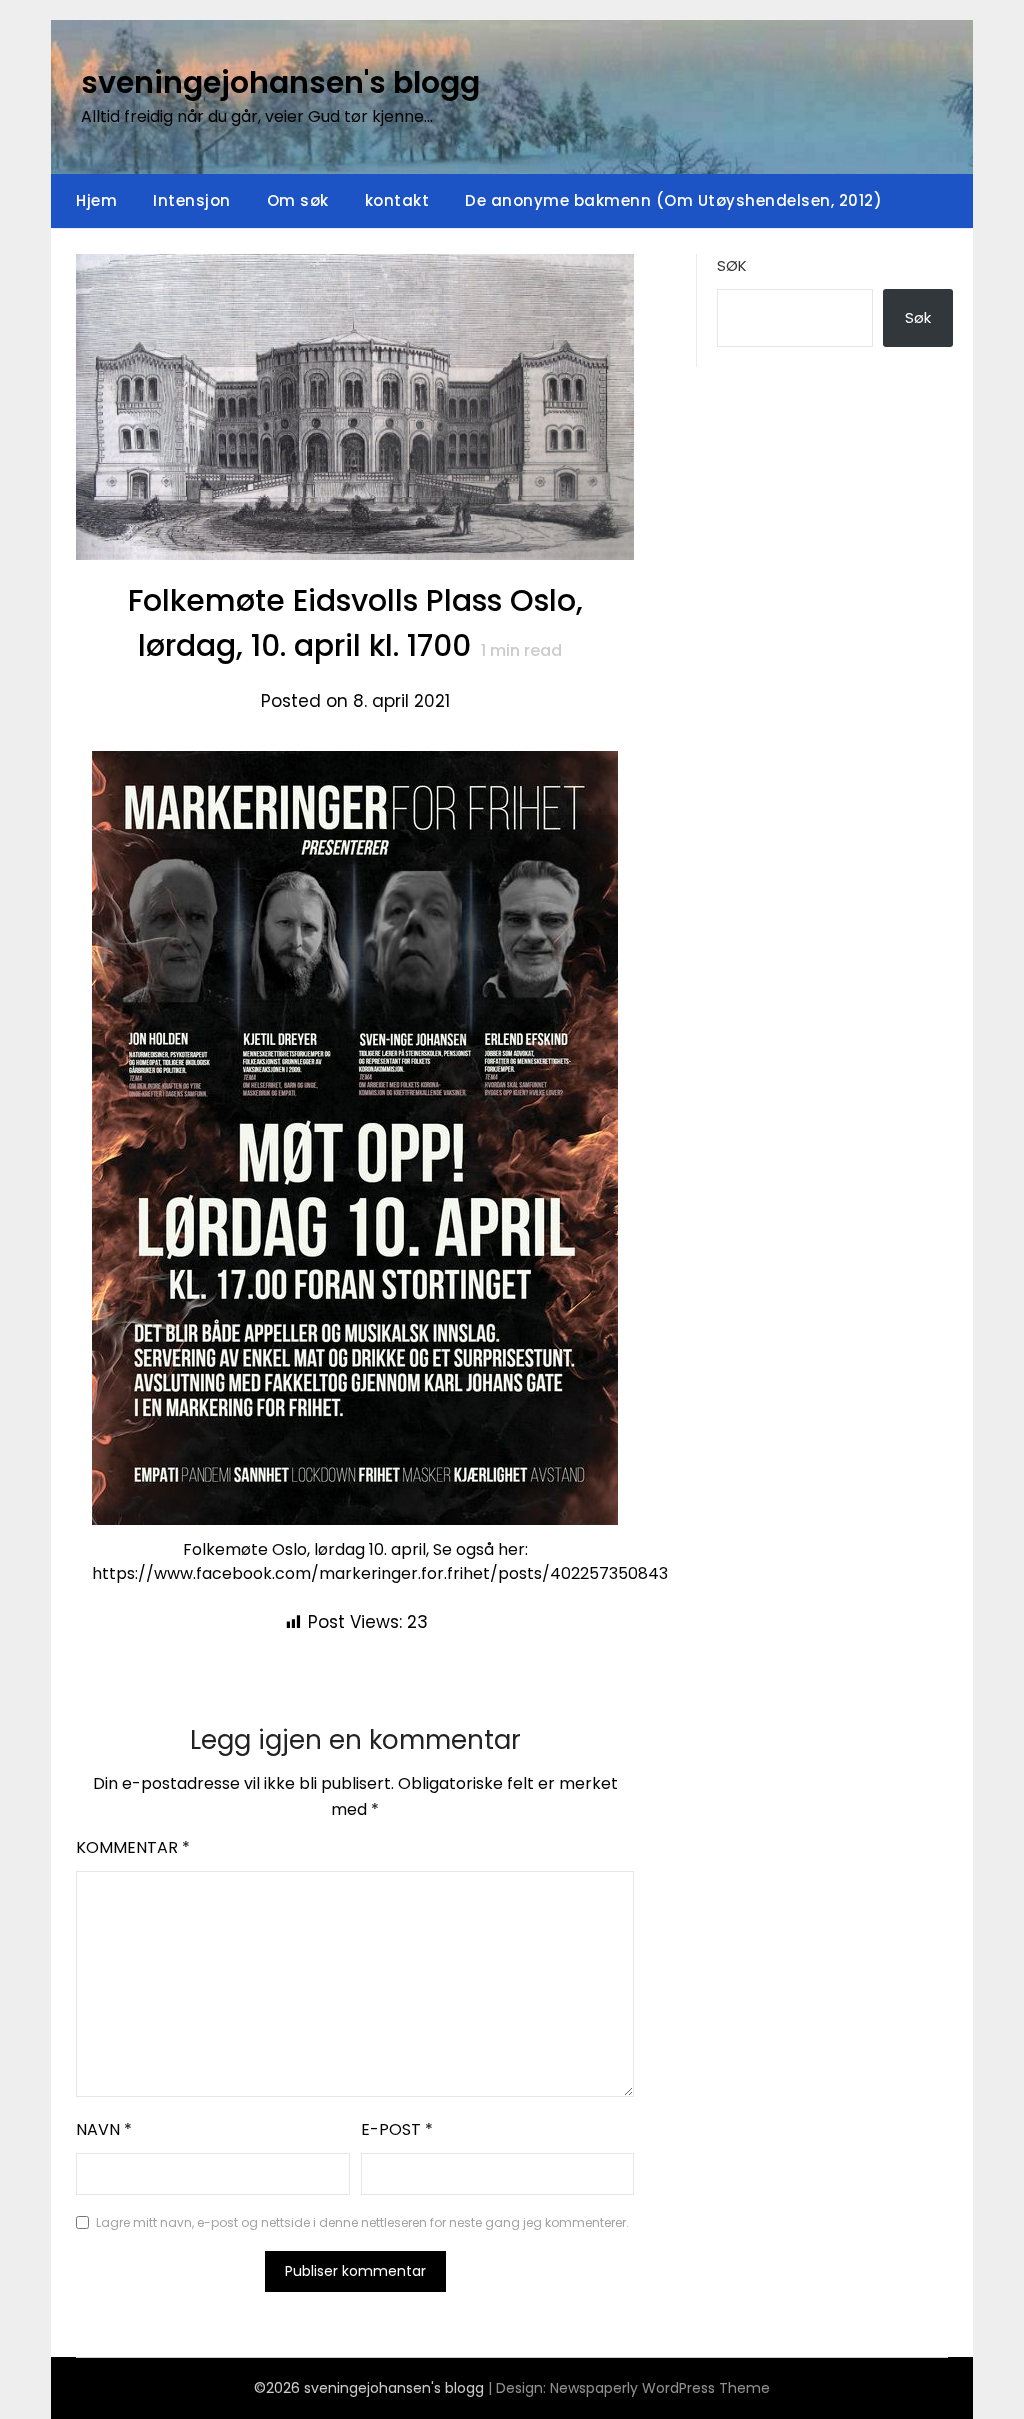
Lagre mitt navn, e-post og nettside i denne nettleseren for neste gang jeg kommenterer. (362, 2222)
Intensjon (192, 200)
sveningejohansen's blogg (280, 82)
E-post (397, 2129)
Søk (732, 265)
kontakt (397, 200)
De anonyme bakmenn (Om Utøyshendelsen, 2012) (673, 200)
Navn (104, 2129)
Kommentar (133, 1847)
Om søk (298, 200)
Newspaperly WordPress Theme (660, 2388)
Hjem (96, 200)
